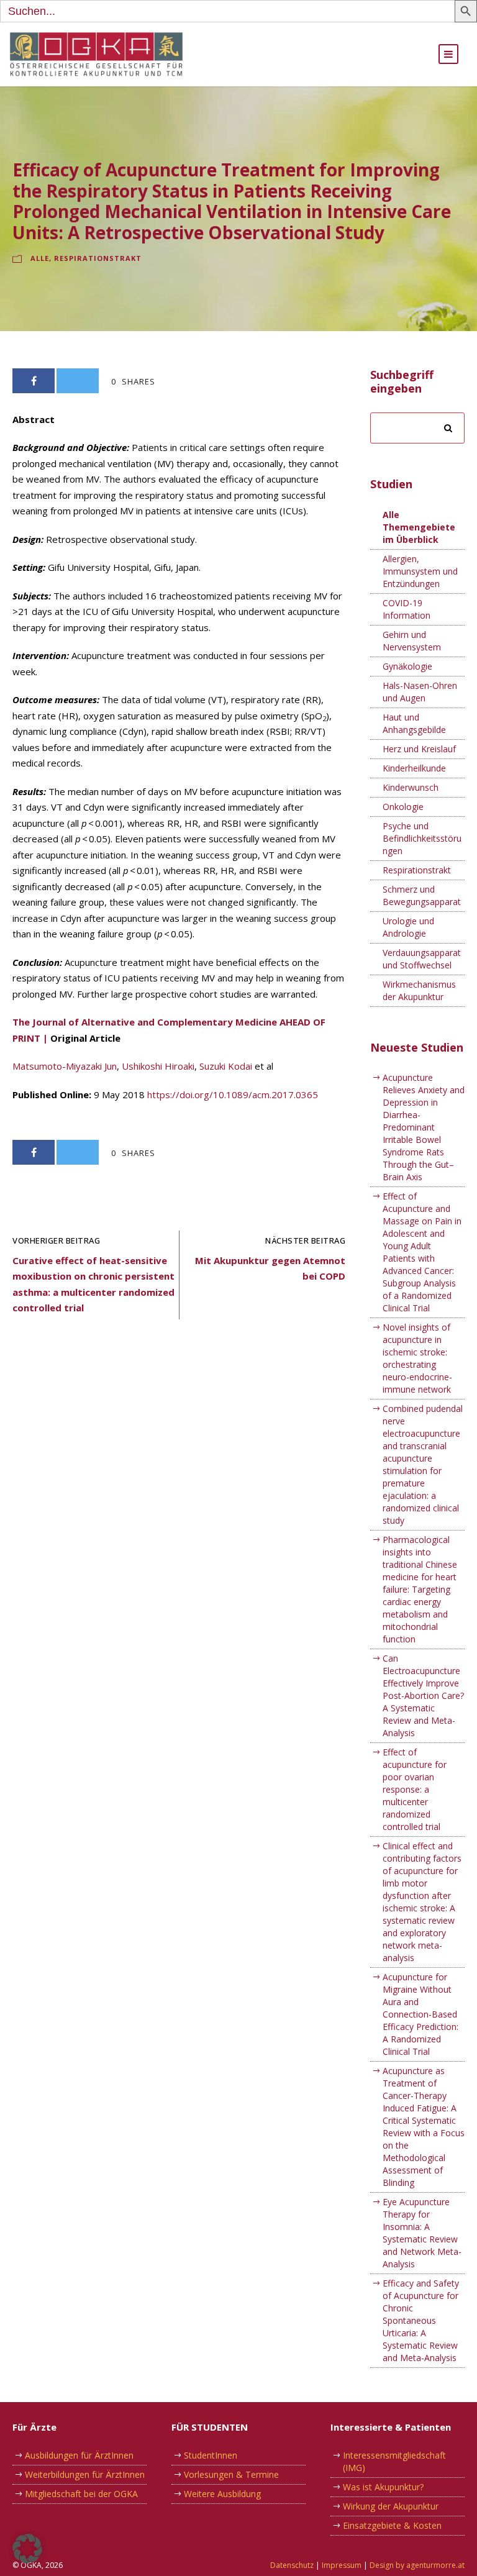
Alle (40, 258)
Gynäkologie (407, 666)
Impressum (342, 2565)
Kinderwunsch (411, 787)
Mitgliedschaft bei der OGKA (81, 2494)
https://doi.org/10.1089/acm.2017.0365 (233, 1095)
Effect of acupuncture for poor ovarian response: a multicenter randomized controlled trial (415, 1789)
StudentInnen (211, 2455)
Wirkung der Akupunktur (391, 2506)
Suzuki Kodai (226, 1066)
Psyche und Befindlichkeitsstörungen (422, 838)
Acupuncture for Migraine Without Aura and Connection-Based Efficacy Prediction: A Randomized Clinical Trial (420, 2014)
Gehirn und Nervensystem (412, 641)
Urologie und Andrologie (408, 927)
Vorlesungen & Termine (231, 2474)
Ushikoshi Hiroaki (158, 1066)
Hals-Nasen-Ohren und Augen (420, 692)
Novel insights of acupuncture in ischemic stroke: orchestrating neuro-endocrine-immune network (417, 1358)
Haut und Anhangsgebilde (414, 723)
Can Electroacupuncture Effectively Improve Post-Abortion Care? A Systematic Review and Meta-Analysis (423, 1695)
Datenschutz (292, 2565)
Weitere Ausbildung (222, 2494)
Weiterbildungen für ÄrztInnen (85, 2474)
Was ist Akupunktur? (383, 2487)
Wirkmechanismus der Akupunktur (419, 990)
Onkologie (403, 807)
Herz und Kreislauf (419, 749)
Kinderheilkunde (414, 768)
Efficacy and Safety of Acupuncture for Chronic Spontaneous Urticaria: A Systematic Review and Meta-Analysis (421, 2320)
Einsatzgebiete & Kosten (392, 2525)
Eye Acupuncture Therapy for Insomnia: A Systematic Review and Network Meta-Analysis (422, 2233)
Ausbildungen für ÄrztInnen (79, 2455)
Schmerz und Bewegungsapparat (422, 895)
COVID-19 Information (407, 609)
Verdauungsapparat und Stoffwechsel (422, 959)
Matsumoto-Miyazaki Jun (65, 1066)
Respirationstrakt (98, 258)
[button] (27, 2549)
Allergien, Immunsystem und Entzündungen (420, 571)
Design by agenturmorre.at (417, 2565)
